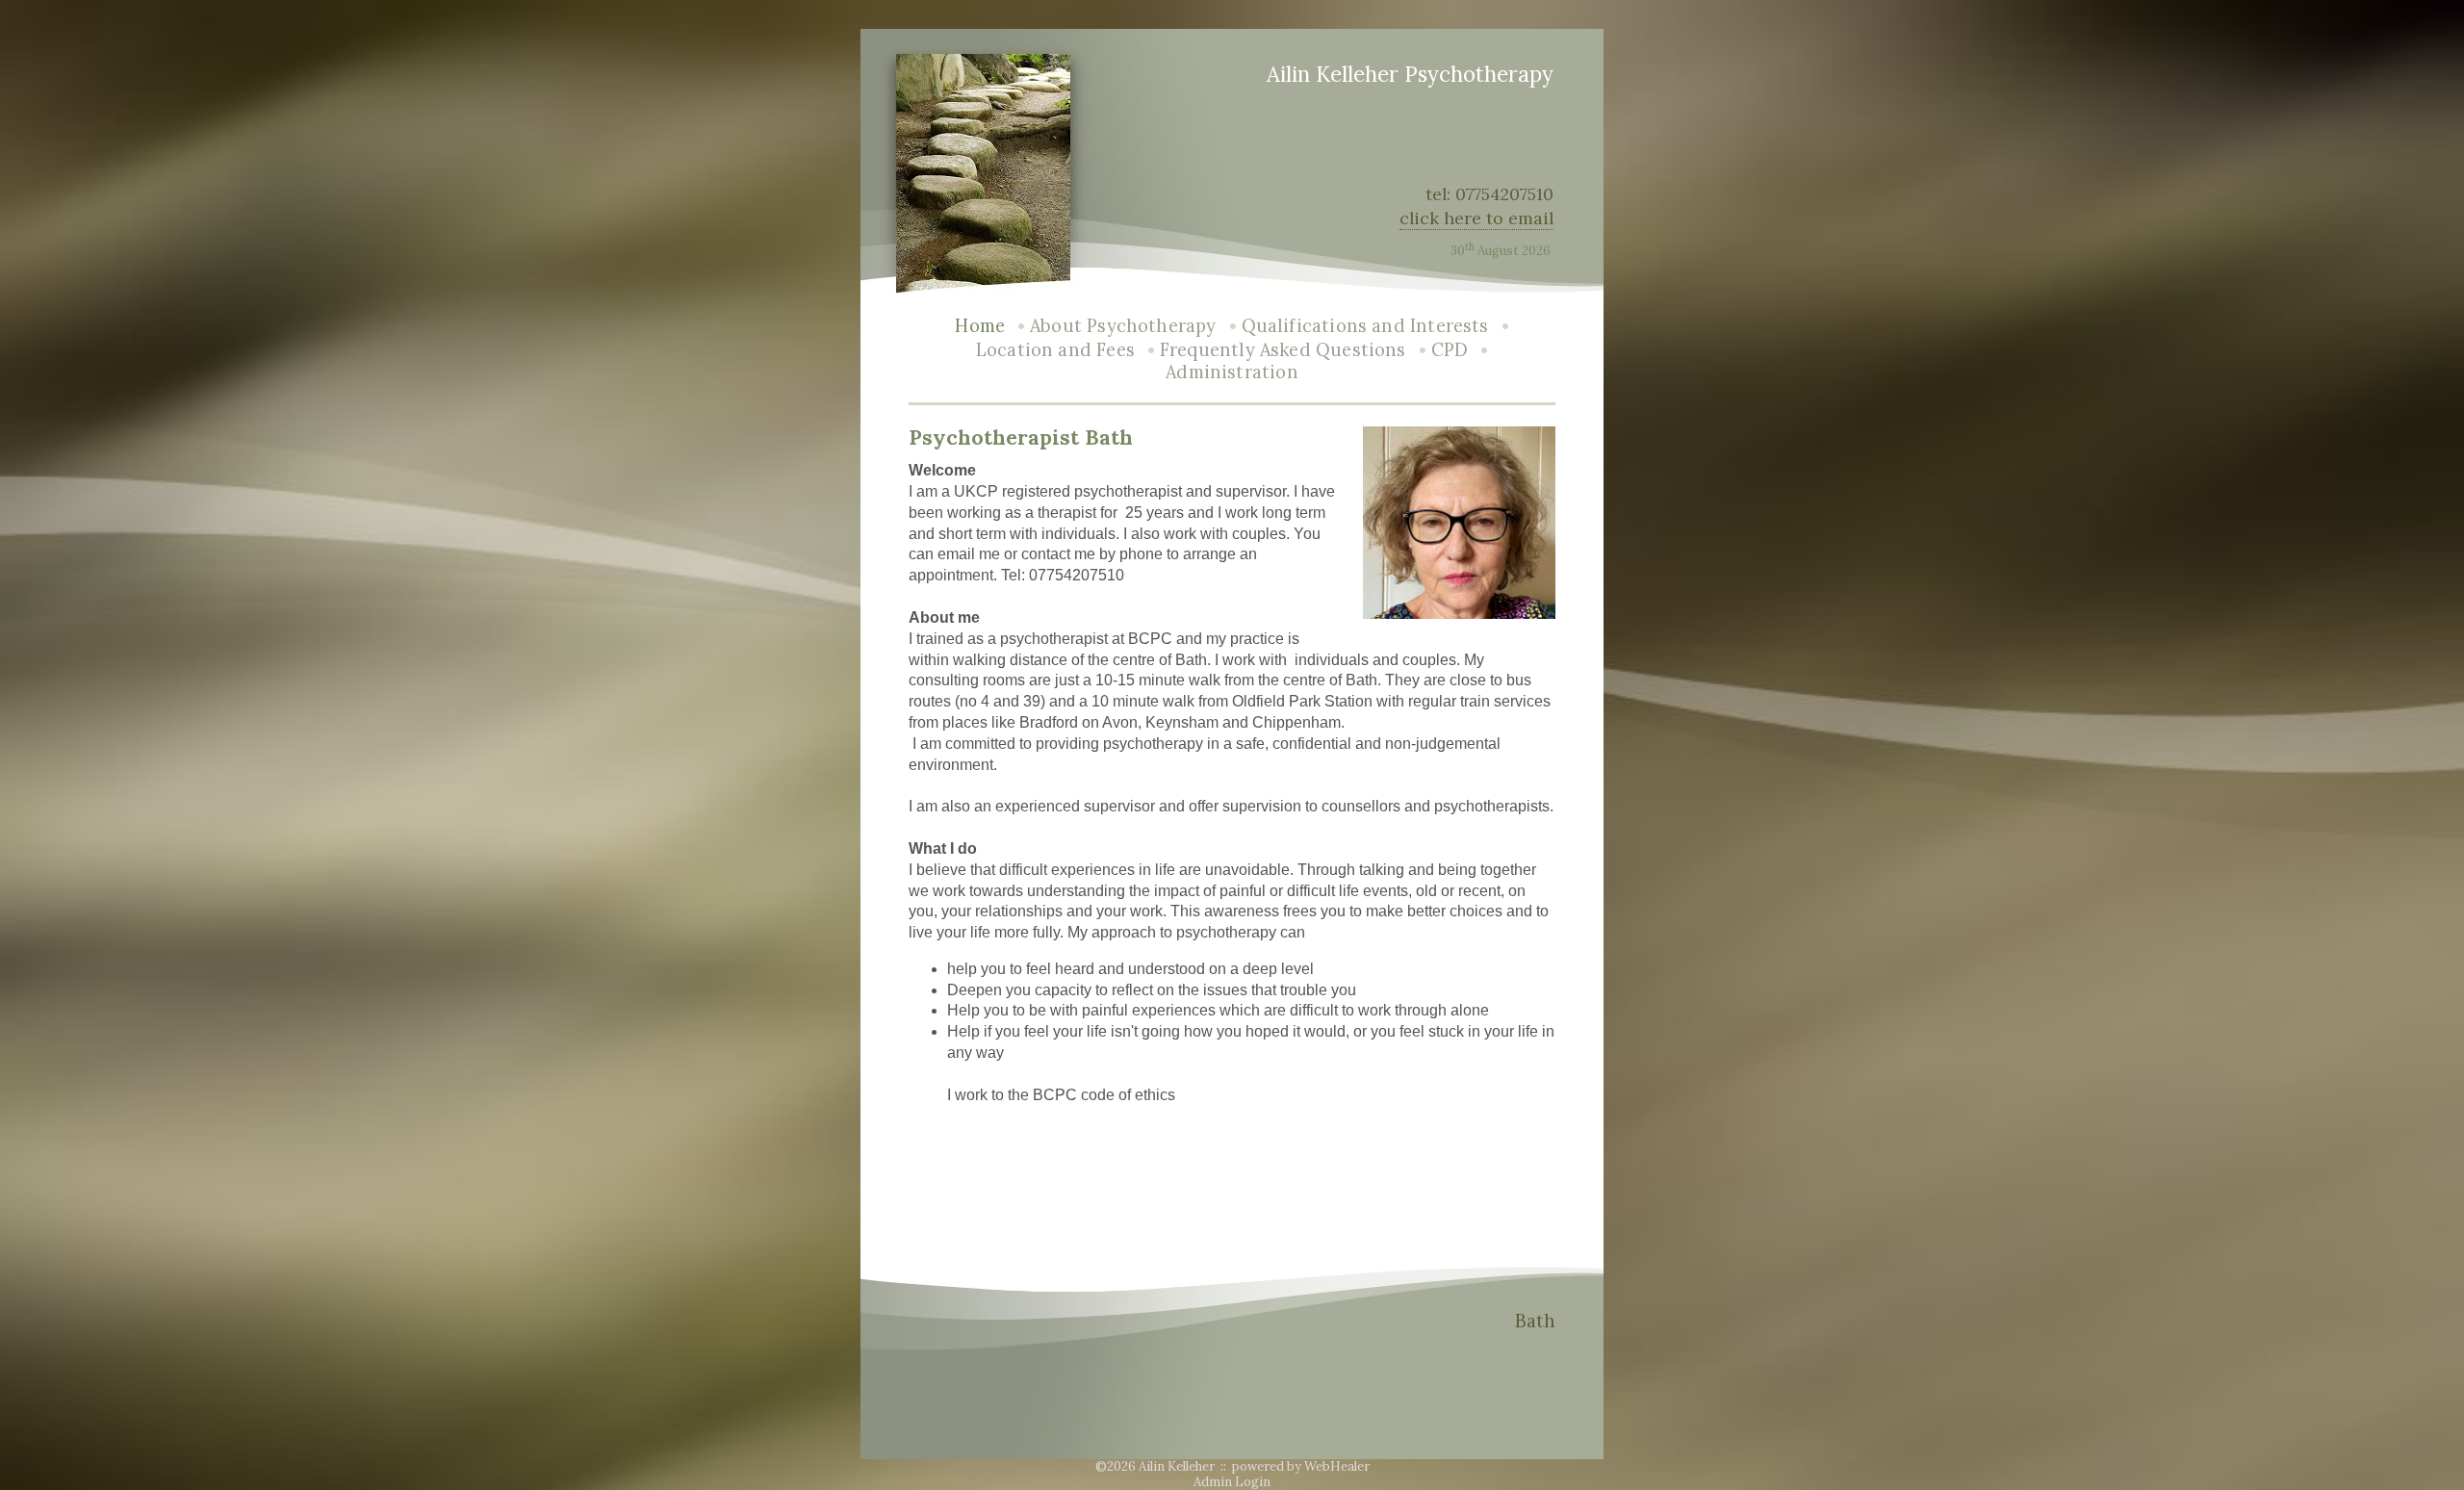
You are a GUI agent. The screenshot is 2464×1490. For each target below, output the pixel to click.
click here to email (1476, 218)
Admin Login (1232, 1482)
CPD (1450, 350)
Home (980, 326)
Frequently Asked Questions (1283, 350)
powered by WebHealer (1301, 1466)
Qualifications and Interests (1365, 326)
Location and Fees (1055, 350)
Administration (1232, 372)
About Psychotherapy (1123, 326)
